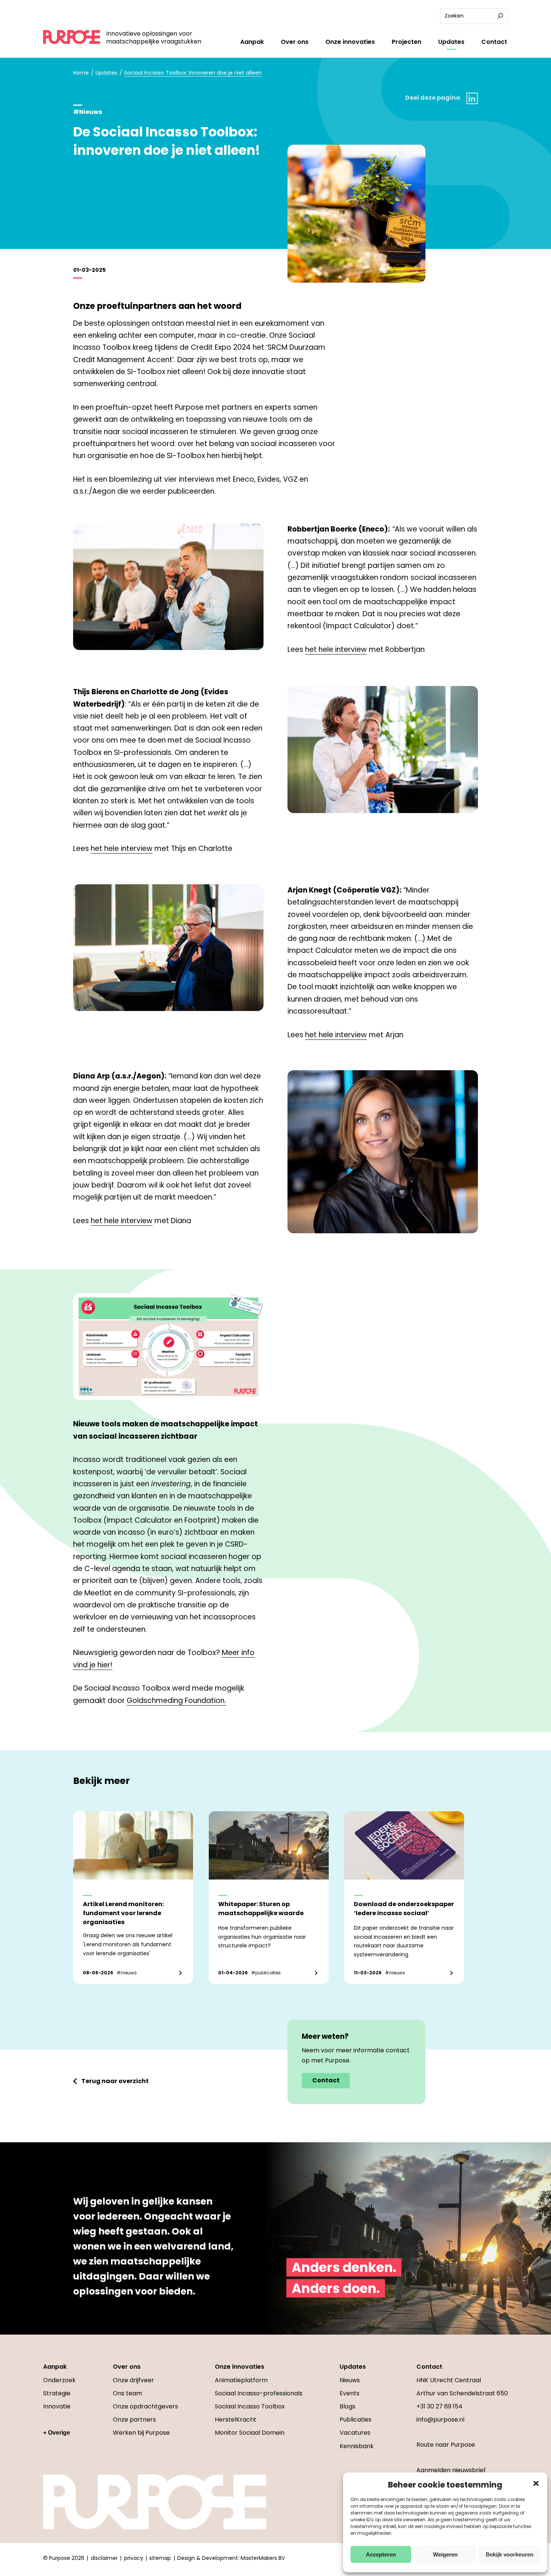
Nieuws (350, 2380)
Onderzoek (59, 2380)
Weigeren (445, 2554)
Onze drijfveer (133, 2380)
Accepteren (381, 2554)
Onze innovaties (350, 42)
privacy (134, 2558)
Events (350, 2393)
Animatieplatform (241, 2380)
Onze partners (134, 2419)
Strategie (57, 2393)
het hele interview (336, 649)
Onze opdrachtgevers (145, 2406)
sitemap (160, 2558)
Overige (59, 2433)
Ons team (127, 2393)
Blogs (347, 2406)
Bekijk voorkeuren (510, 2554)
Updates (451, 42)
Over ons (295, 42)
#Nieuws (88, 112)
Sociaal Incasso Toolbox (250, 2406)
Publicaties (356, 2419)
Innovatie (57, 2406)
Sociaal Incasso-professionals (259, 2393)
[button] (536, 2483)
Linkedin (472, 98)
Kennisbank (357, 2446)
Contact (494, 42)
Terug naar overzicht (115, 2081)
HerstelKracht (236, 2419)
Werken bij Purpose (141, 2433)
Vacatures (355, 2433)
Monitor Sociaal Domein (250, 2433)
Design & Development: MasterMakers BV (231, 2558)
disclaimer (104, 2558)
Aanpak (252, 42)
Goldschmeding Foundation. (176, 1701)
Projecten (407, 42)
